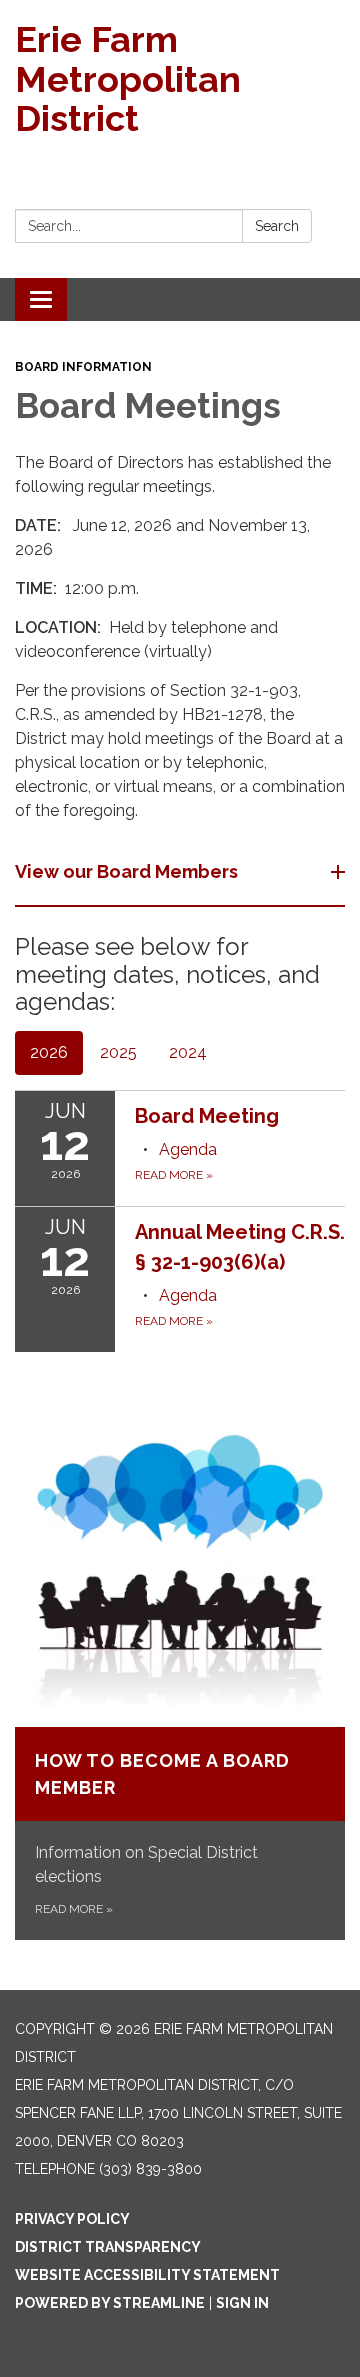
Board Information (83, 367)
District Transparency (108, 2247)
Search (277, 226)
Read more (174, 1175)
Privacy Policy (72, 2219)
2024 (188, 1052)
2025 (118, 1052)
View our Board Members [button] (126, 871)
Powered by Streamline (110, 2303)
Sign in (242, 2303)
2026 (49, 1052)
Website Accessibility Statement (147, 2275)
